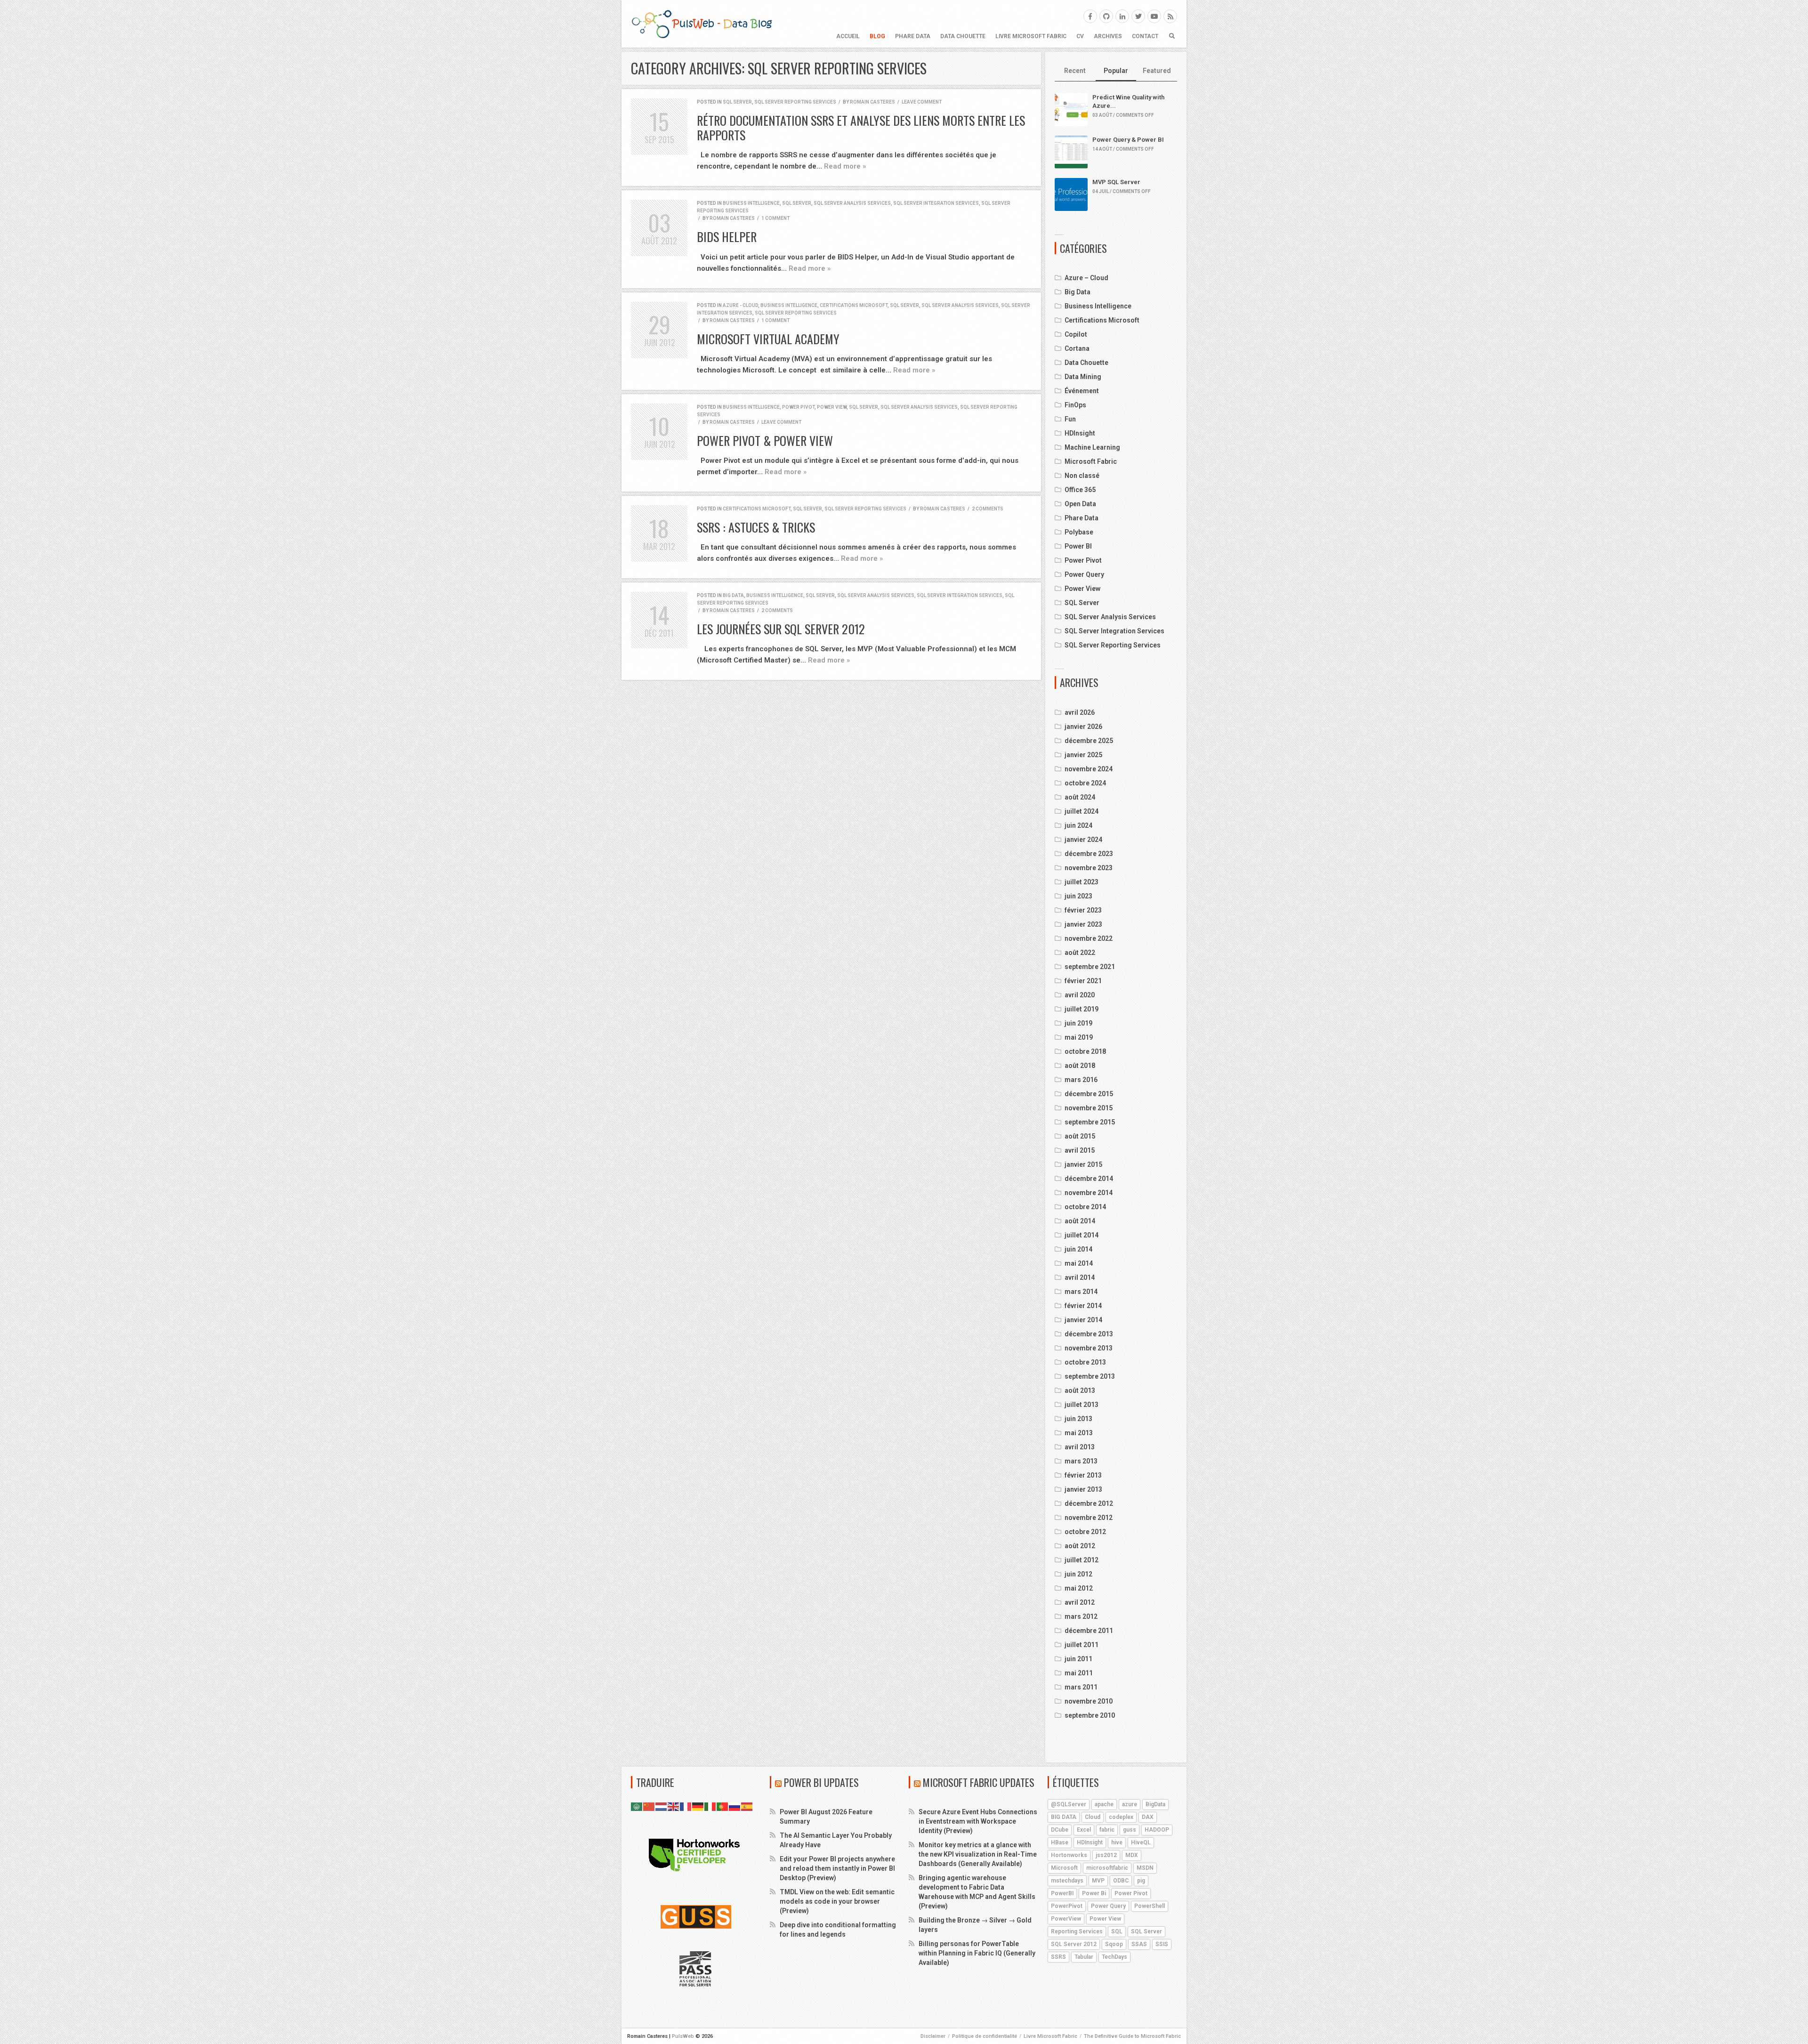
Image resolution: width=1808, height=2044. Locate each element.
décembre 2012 (1089, 1503)
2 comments (988, 509)
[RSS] (1170, 16)
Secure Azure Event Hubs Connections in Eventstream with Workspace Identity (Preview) (978, 1821)
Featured (1157, 71)
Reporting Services (1077, 1931)
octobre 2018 (1085, 1051)
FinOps (1075, 405)
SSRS (1058, 1957)
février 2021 (1083, 981)
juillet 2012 (1082, 1560)
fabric (1107, 1830)
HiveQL (1141, 1842)
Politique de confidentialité (985, 2036)
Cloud (1093, 1817)
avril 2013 (1080, 1447)
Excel (1084, 1830)
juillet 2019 (1082, 1009)
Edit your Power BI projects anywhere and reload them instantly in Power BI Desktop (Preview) (837, 1868)
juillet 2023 (1082, 882)
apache (1104, 1804)
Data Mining (1083, 377)
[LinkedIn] (1122, 16)
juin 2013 (1078, 1419)
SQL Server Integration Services (936, 203)
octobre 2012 (1085, 1532)
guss (1130, 1830)
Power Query (1084, 574)
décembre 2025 (1089, 741)
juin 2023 (1078, 896)
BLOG (877, 36)
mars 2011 (1081, 1687)
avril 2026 (1080, 712)
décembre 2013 (1089, 1334)
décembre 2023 (1089, 854)
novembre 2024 (1089, 769)
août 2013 (1080, 1390)
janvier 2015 (1083, 1164)
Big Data (733, 595)
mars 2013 (1081, 1461)
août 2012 (1080, 1546)
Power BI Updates (821, 1782)
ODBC (1121, 1881)
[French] (686, 1806)
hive (1117, 1842)
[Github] (1106, 16)
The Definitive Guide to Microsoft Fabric (1132, 2036)
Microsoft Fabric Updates (979, 1782)
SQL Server (737, 102)
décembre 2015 (1089, 1094)
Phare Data (913, 36)
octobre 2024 (1085, 783)
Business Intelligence (751, 203)
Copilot (1076, 334)
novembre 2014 (1089, 1193)
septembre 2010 (1090, 1715)
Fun (1070, 419)
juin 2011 (1078, 1659)
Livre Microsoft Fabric (1031, 36)
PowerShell (1150, 1906)
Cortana (1077, 348)
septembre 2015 (1090, 1122)
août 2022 (1080, 953)
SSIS (1162, 1944)
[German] (698, 1806)
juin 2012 (1078, 1574)
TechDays (1114, 1957)
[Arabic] (637, 1806)
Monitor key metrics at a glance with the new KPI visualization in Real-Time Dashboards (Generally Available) (978, 1854)
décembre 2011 (1089, 1631)
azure (1130, 1804)
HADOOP (1157, 1830)
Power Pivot (798, 407)
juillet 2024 (1082, 811)
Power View (832, 407)
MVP (1098, 1881)
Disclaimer (933, 2036)
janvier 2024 (1083, 840)
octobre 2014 (1085, 1207)
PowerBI (1062, 1893)
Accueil (848, 36)
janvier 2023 (1083, 924)
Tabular (1084, 1957)
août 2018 (1080, 1066)
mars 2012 (1081, 1616)
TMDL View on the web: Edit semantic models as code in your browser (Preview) (837, 1901)
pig (1141, 1881)
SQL (1117, 1931)
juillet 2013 (1082, 1405)
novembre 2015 (1089, 1108)
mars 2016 (1081, 1080)
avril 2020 (1080, 995)
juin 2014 (1078, 1249)
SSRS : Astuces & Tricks (756, 527)
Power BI (1078, 546)
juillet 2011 (1082, 1645)
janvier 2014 (1083, 1320)
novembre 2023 (1089, 868)
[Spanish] (747, 1806)
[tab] (1075, 71)
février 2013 (1083, 1475)
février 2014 (1083, 1306)
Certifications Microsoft (854, 305)
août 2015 (1080, 1136)
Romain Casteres (872, 102)
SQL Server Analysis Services (852, 203)
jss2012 (1106, 1855)
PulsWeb (683, 2036)
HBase (1060, 1842)
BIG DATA (1064, 1817)
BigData (1155, 1804)
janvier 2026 (1083, 727)
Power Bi (1094, 1893)
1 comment (775, 218)
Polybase (1079, 532)
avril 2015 (1080, 1150)
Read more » (845, 166)
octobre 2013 (1085, 1362)
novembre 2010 (1089, 1701)
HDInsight (1080, 433)
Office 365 (1080, 490)
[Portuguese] (723, 1806)
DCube (1060, 1830)
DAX (1148, 1817)
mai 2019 (1079, 1037)
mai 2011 (1079, 1673)
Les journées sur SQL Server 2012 (781, 629)
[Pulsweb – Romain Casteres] (702, 24)
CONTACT (1145, 36)
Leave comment (922, 102)
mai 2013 (1079, 1433)
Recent (1075, 71)
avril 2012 (1080, 1602)
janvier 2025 (1083, 755)
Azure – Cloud (1086, 278)
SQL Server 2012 (1074, 1944)
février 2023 (1083, 910)
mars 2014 (1081, 1292)
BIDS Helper (727, 237)
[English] (674, 1806)
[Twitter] (1138, 16)
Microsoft (1064, 1868)
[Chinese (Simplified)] (649, 1806)
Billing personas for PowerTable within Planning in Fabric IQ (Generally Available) (977, 1953)
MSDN (1145, 1868)
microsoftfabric (1107, 1868)
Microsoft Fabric (1091, 461)
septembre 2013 (1090, 1376)
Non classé (1082, 476)
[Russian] (735, 1806)
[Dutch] (662, 1806)
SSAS (1139, 1944)
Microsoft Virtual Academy (768, 339)
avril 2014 (1080, 1277)
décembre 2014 (1089, 1179)
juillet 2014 (1082, 1235)
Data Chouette (963, 36)
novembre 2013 (1089, 1348)
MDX (1132, 1855)
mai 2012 (1079, 1588)
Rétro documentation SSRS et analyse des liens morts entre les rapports (861, 128)
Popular (1116, 71)
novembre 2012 (1089, 1518)
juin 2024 (1078, 825)
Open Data (1080, 504)
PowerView (1066, 1919)
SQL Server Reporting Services (795, 102)
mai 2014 (1079, 1263)
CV (1080, 36)
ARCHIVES (1108, 36)
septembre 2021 (1090, 967)
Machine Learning (1092, 447)
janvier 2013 (1083, 1489)
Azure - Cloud (740, 305)
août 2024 (1080, 797)
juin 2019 (1078, 1023)
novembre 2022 (1089, 938)
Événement (1082, 391)
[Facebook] (1090, 16)
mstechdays (1067, 1881)
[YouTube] (1154, 16)
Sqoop (1114, 1944)
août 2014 (1080, 1221)
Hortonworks (1069, 1855)
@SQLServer (1069, 1804)
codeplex (1121, 1817)
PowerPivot (1067, 1906)
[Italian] (710, 1806)
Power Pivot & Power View (765, 440)
